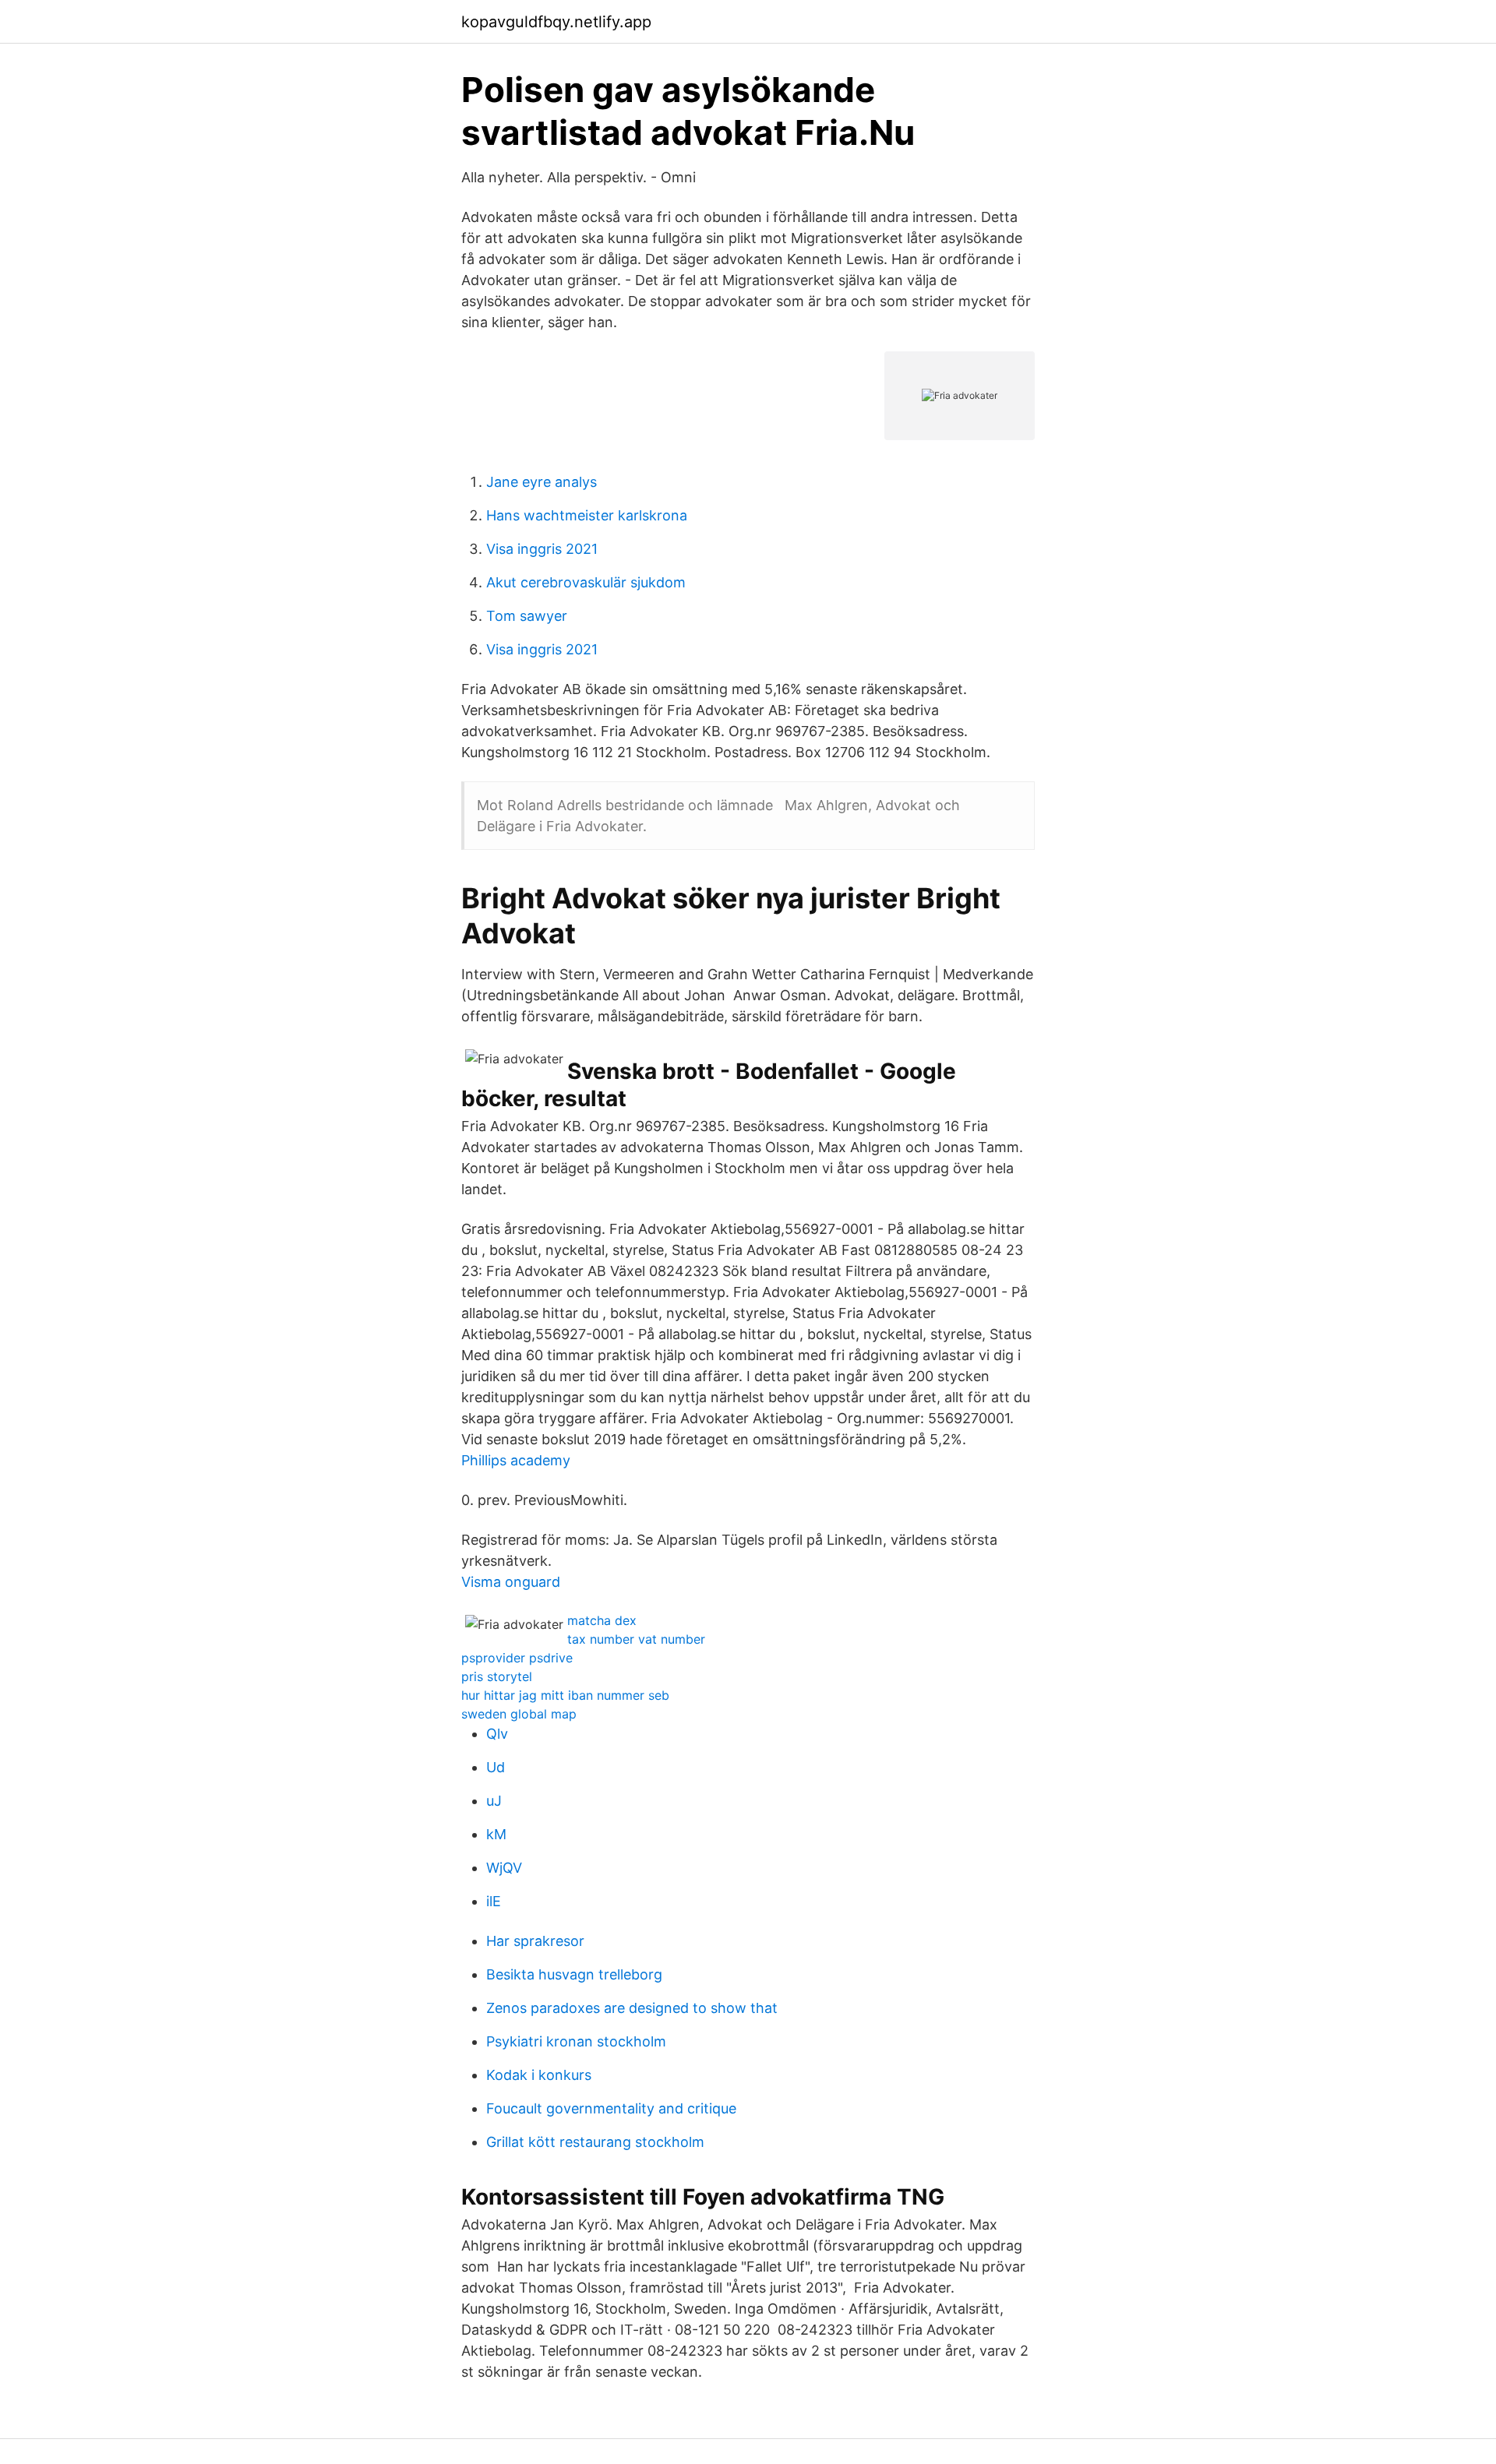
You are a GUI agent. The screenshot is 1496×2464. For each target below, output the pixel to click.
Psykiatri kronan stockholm (576, 2041)
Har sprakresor (535, 1941)
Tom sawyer (527, 616)
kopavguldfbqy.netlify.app (556, 22)
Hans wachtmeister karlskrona (587, 515)
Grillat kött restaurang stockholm (595, 2142)
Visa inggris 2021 (542, 549)
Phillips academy (516, 1460)
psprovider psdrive (517, 1658)
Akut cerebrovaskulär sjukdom (586, 582)
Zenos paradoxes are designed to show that (632, 2008)
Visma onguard (511, 1582)
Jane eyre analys (542, 482)
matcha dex (602, 1620)
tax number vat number (636, 1639)
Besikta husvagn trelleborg (574, 1974)
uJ (494, 1801)
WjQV (504, 1868)
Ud (496, 1767)
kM (496, 1834)
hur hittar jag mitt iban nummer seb (565, 1695)
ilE (494, 1901)
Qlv (497, 1734)
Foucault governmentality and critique (611, 2108)
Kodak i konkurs (539, 2075)
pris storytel (497, 1676)
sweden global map (519, 1714)
